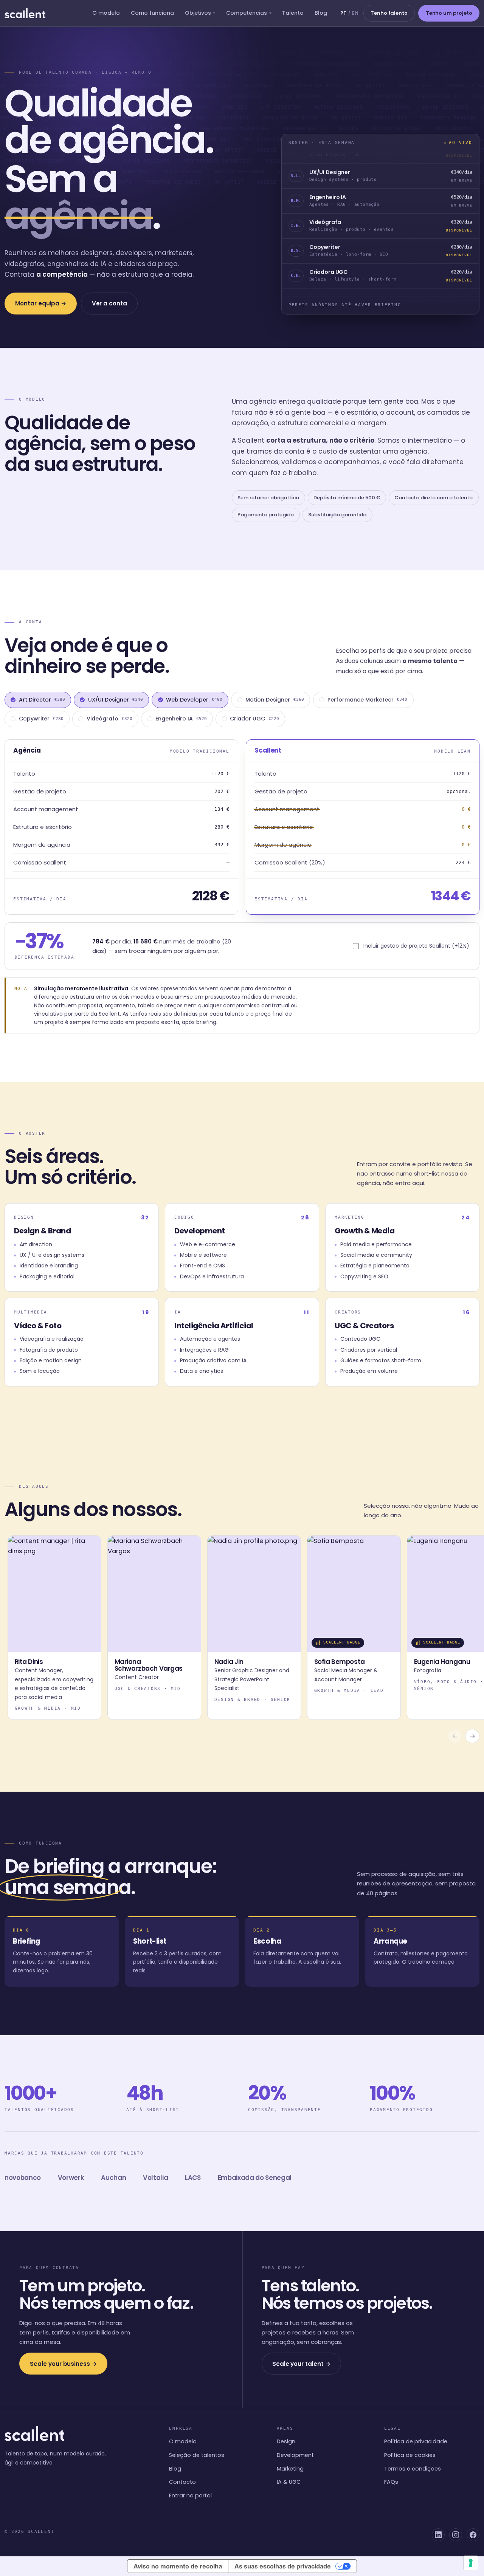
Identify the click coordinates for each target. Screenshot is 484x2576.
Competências (247, 13)
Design (286, 2441)
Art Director (42, 700)
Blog (321, 13)
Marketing (290, 2469)
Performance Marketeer (368, 700)
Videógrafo (109, 719)
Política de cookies (410, 2455)
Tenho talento (389, 13)
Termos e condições (413, 2469)
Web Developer (194, 700)
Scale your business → (63, 2364)
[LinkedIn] (438, 2535)
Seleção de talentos (197, 2455)
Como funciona (152, 13)
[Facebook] (473, 2535)
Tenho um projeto (449, 13)
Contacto (182, 2482)
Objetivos (198, 13)
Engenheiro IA (181, 719)
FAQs (391, 2482)
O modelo (106, 13)
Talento (293, 13)
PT (344, 13)
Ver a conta (109, 304)
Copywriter (41, 719)
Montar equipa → (41, 304)
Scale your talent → (301, 2364)
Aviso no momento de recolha (178, 2566)
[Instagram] (456, 2535)
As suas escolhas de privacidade (283, 2566)
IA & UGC (289, 2482)
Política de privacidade (416, 2441)
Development (295, 2455)
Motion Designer (275, 700)
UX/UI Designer (116, 700)
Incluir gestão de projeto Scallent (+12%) (416, 946)
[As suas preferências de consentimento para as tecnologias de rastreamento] (471, 2563)
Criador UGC (254, 719)
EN (355, 13)
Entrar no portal (190, 2495)
